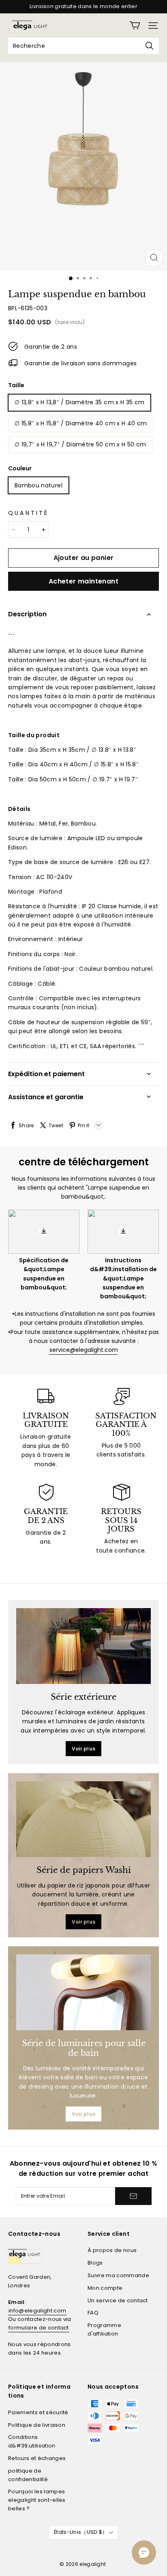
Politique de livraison (37, 2425)
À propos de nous (112, 2250)
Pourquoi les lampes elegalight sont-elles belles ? (37, 2500)
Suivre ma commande (118, 2275)
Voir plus (84, 1749)
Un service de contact (118, 2300)
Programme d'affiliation (104, 2329)
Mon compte (105, 2288)
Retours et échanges (37, 2458)
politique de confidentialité (28, 2475)
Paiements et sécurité (38, 2412)
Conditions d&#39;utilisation (32, 2441)
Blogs (95, 2263)
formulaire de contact (39, 2328)
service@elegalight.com (84, 1350)
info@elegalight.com (37, 2311)
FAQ (93, 2313)
